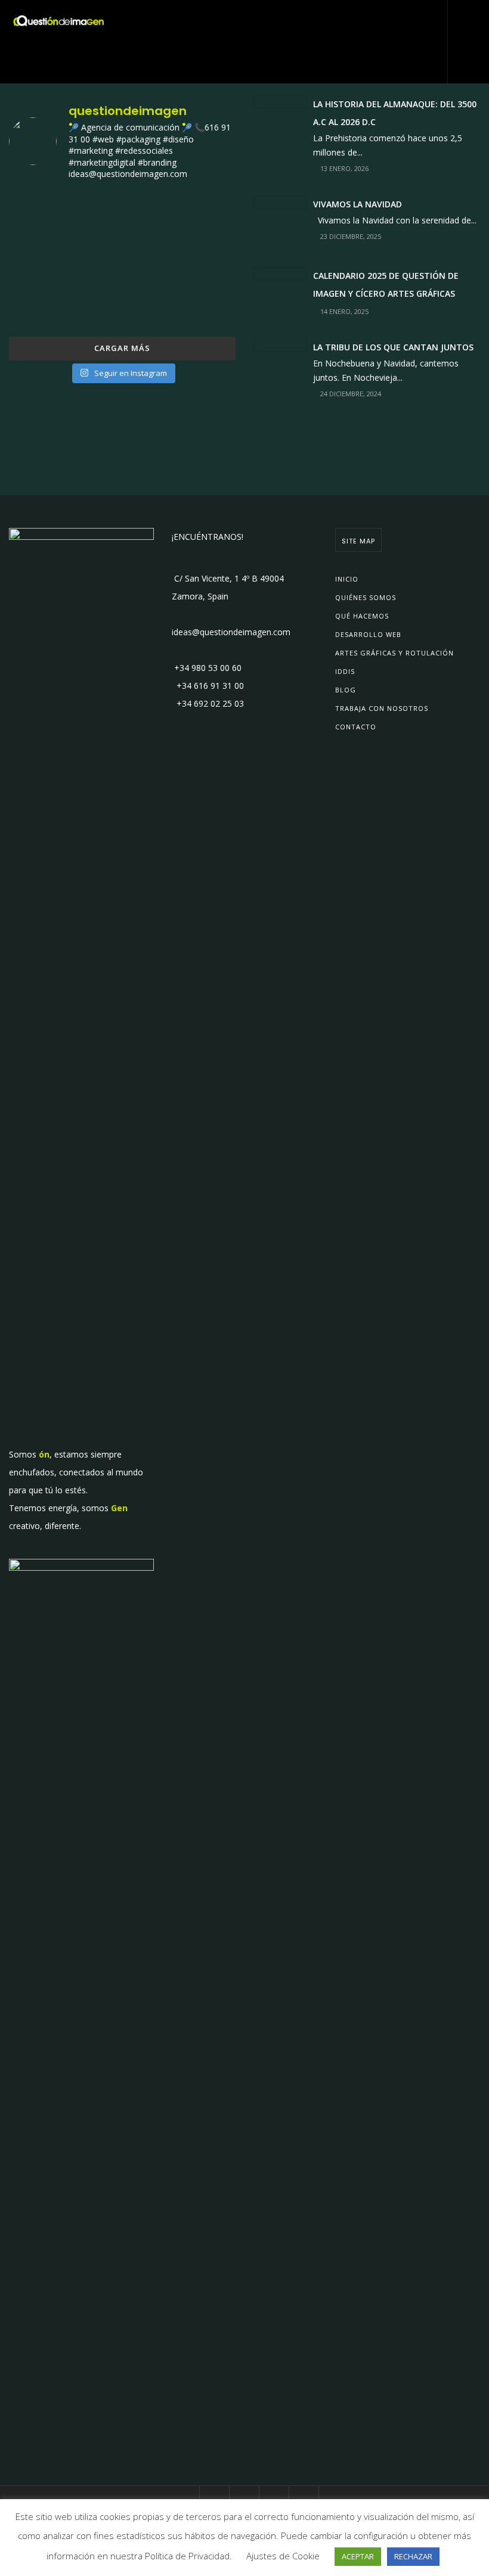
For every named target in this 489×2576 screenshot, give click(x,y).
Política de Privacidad (187, 2556)
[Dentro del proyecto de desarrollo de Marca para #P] (200, 214)
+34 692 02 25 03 (208, 703)
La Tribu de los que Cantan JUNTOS (393, 347)
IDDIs (345, 671)
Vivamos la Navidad (358, 204)
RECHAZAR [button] (413, 2556)
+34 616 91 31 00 (208, 686)
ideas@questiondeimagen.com (231, 632)
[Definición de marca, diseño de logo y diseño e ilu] (200, 260)
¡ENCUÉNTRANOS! (208, 537)
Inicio (347, 579)
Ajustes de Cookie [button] (283, 2556)
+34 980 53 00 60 (207, 668)
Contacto (356, 727)
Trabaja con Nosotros (382, 708)
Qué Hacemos (362, 616)
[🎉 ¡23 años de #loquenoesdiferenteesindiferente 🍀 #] (122, 260)
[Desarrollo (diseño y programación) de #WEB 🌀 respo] (45, 214)
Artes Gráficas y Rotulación (394, 653)
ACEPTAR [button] (358, 2556)
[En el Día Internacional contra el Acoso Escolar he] (45, 260)
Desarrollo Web (368, 634)
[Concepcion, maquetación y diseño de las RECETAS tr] (45, 306)
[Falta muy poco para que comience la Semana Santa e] (122, 306)
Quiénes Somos (366, 597)
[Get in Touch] (469, 21)
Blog (346, 690)
